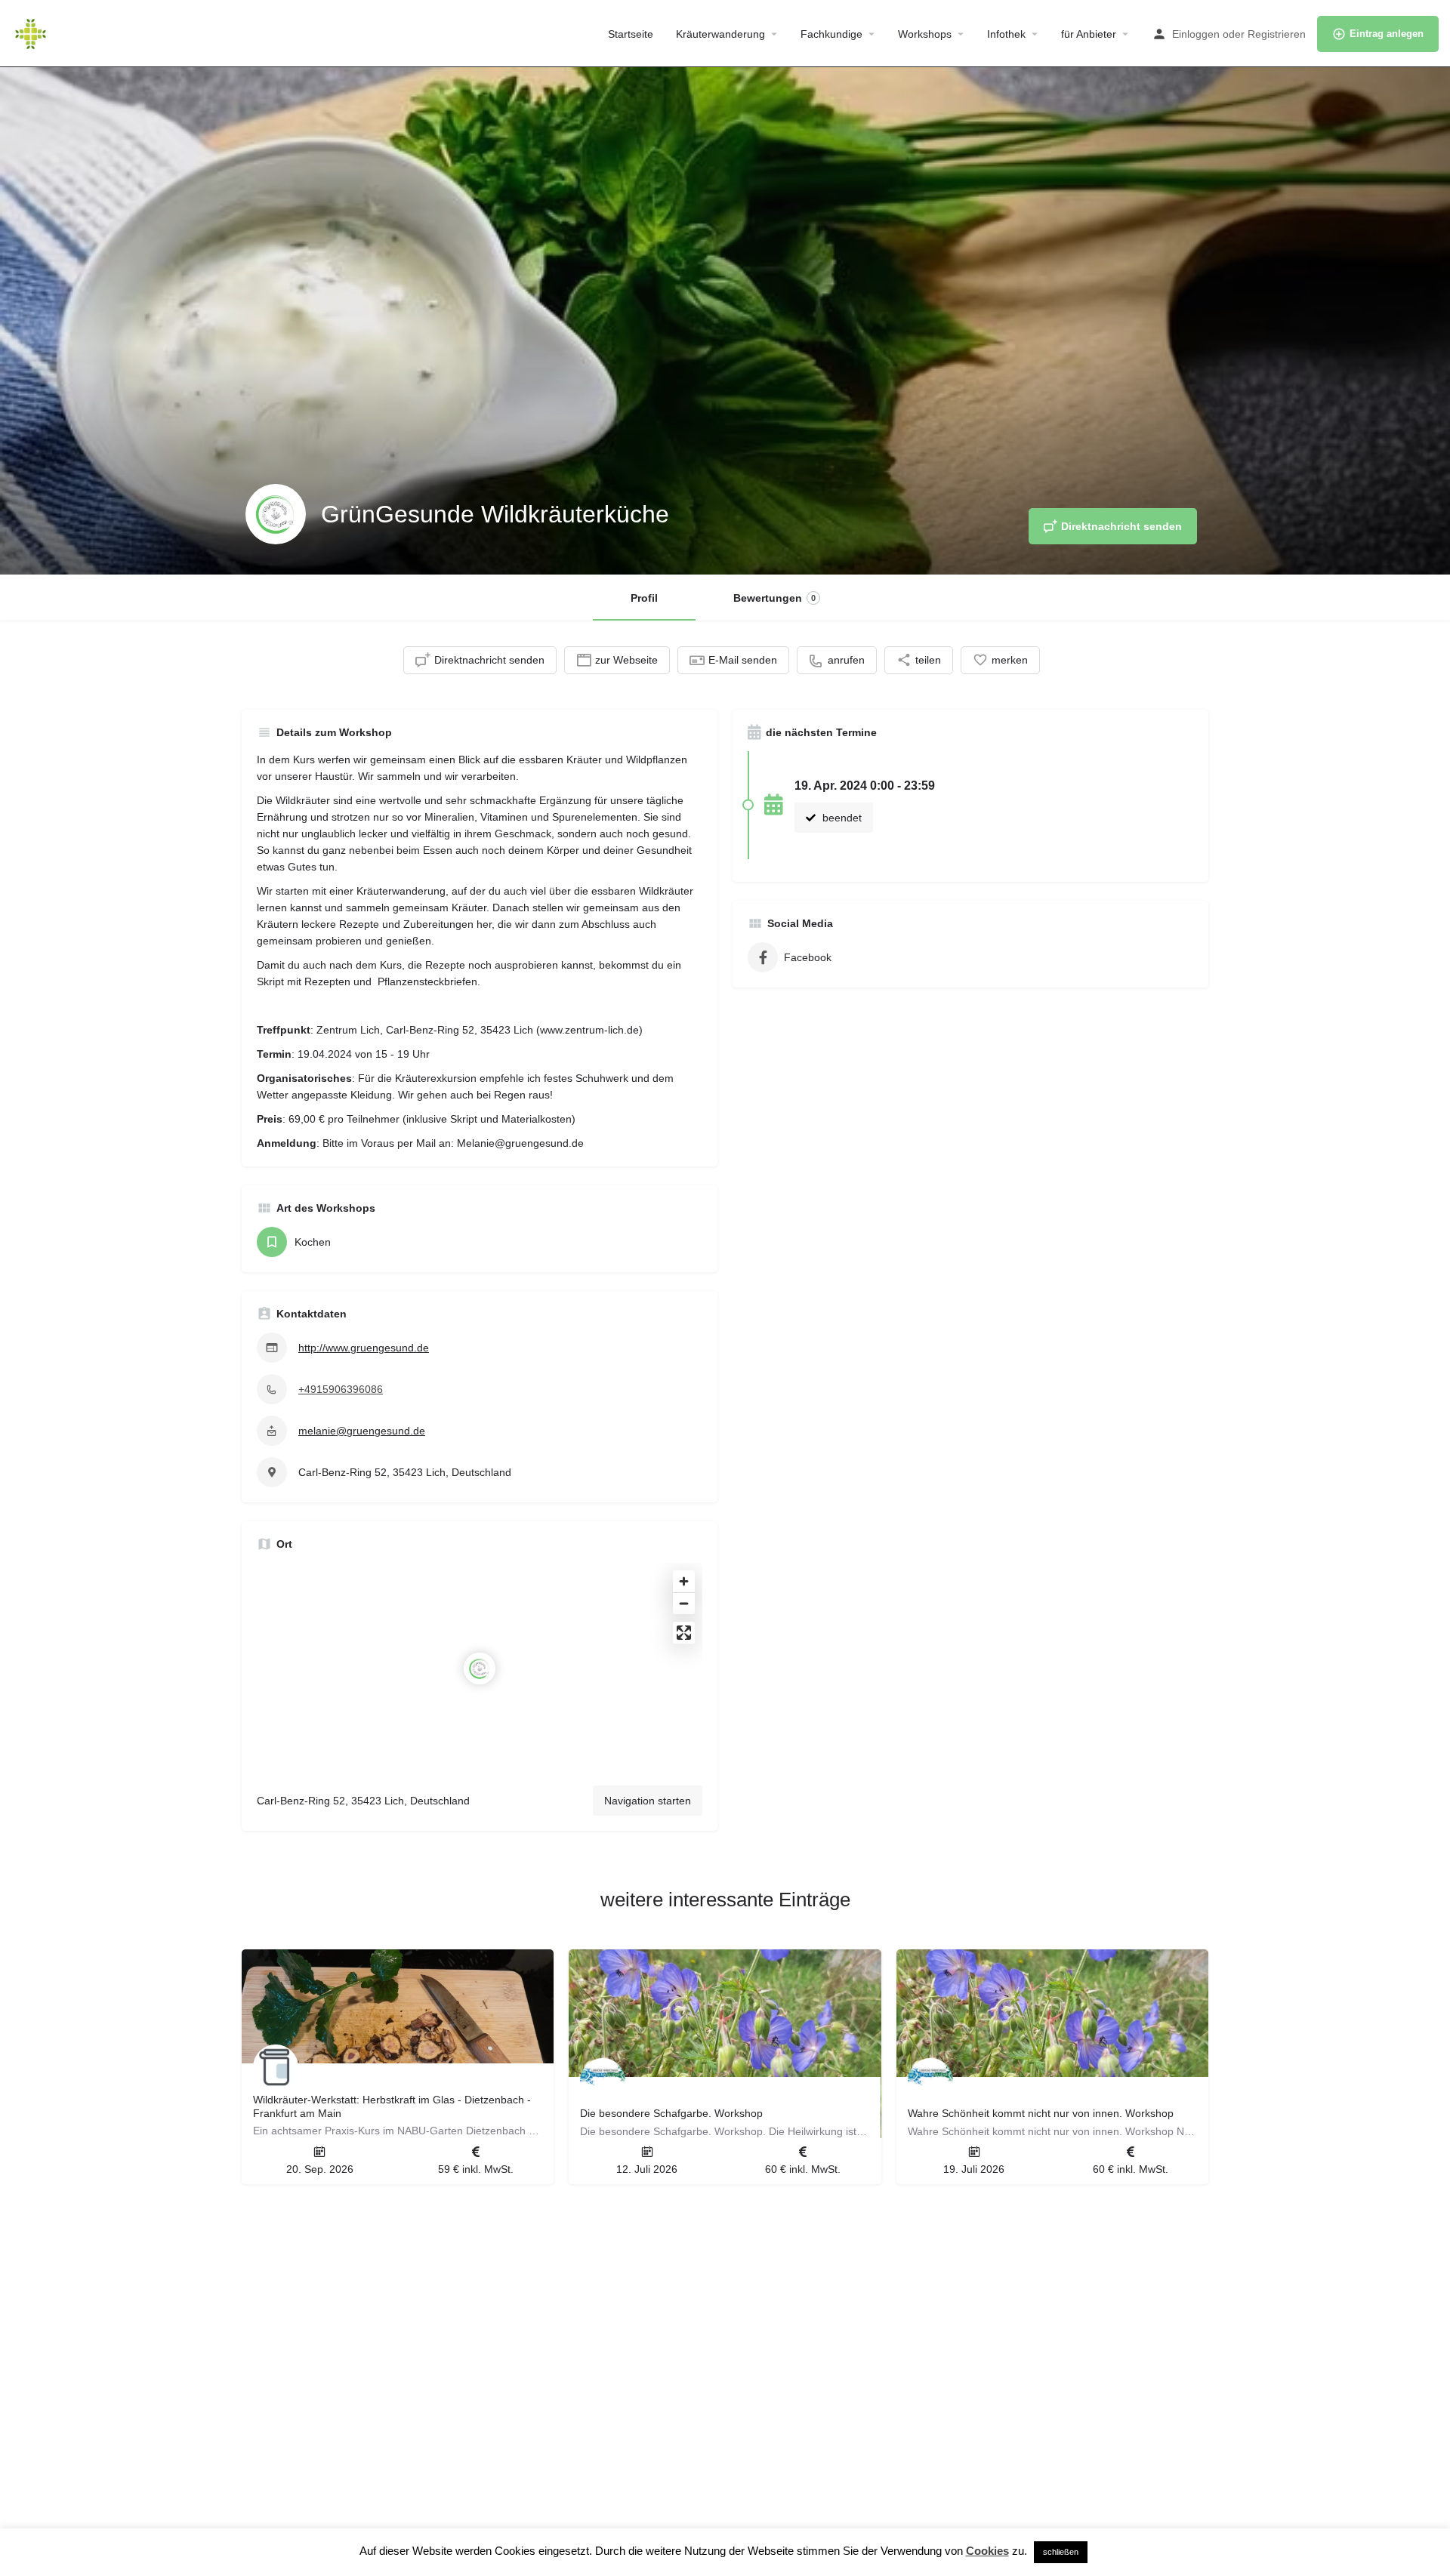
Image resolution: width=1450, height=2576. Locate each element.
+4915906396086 (341, 1389)
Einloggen (1196, 34)
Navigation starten (648, 1801)
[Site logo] (32, 32)
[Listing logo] (276, 514)
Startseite (631, 34)
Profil (644, 598)
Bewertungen (774, 598)
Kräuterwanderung (720, 34)
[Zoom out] (684, 1603)
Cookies (987, 2551)
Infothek (1006, 34)
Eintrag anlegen (1387, 34)
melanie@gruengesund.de (362, 1431)
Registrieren (1277, 34)
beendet (841, 818)
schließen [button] (1061, 2552)
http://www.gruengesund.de (364, 1348)
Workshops (925, 34)
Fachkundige (831, 34)
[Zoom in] (684, 1581)
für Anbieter (1089, 34)
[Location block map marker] (480, 1669)
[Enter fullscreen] (684, 1633)
